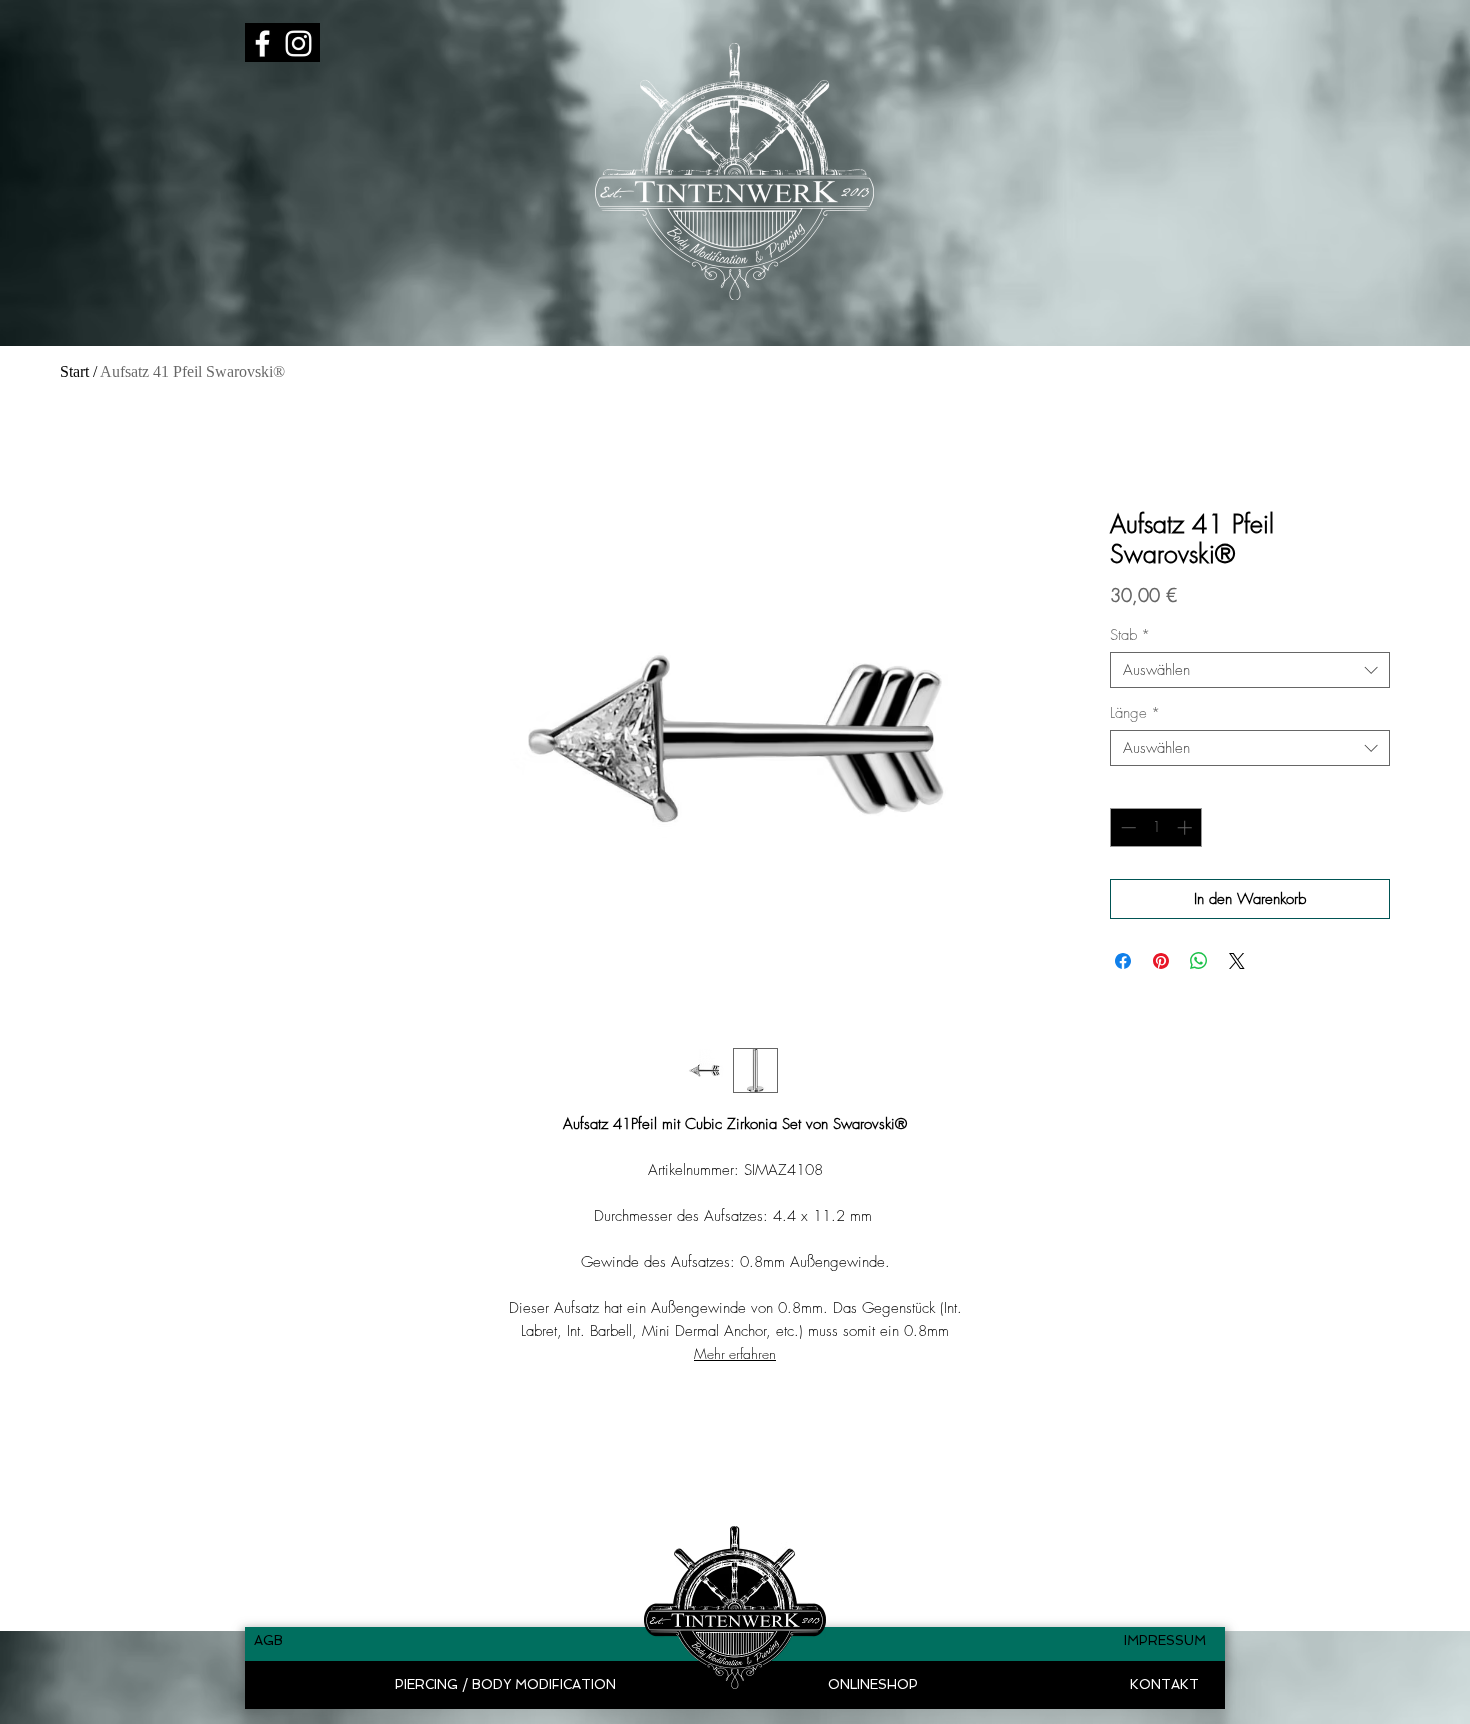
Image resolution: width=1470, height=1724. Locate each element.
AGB (268, 1640)
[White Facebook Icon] (262, 43)
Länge (1135, 713)
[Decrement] (1126, 827)
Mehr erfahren (735, 1353)
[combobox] (1250, 670)
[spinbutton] (1156, 827)
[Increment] (1186, 827)
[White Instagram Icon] (298, 43)
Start (74, 371)
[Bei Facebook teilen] (1123, 961)
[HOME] (735, 1607)
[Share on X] (1237, 961)
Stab (1130, 635)
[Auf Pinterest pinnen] (1161, 961)
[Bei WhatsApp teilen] (1199, 961)
